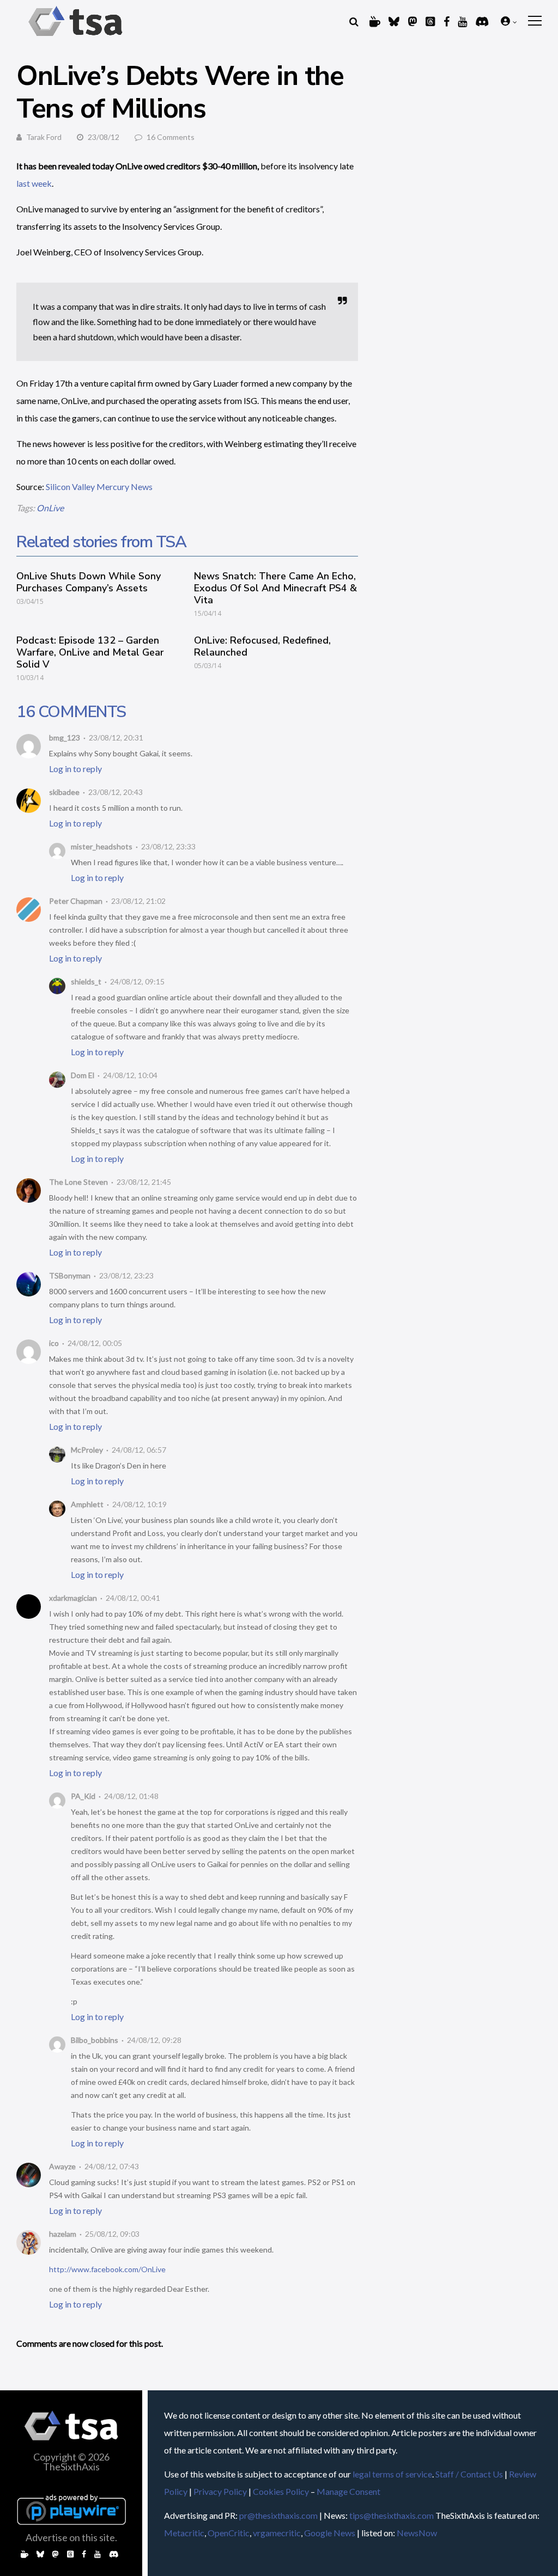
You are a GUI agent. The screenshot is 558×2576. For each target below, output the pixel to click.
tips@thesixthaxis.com (392, 2515)
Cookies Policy (281, 2491)
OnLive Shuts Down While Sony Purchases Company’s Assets (89, 582)
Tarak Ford (44, 137)
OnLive (50, 508)
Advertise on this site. (71, 2537)
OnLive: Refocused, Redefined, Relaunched (262, 646)
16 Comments (171, 137)
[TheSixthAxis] (75, 38)
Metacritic (184, 2533)
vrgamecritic (277, 2533)
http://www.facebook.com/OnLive (107, 2269)
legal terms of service (392, 2474)
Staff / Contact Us (469, 2474)
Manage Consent (348, 2491)
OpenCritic (229, 2533)
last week (34, 183)
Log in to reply (75, 769)
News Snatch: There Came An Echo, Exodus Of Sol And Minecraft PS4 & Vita (275, 588)
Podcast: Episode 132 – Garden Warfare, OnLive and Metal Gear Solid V (90, 652)
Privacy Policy (220, 2491)
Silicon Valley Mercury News (99, 487)
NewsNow (417, 2533)
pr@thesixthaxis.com (278, 2515)
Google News (330, 2533)
